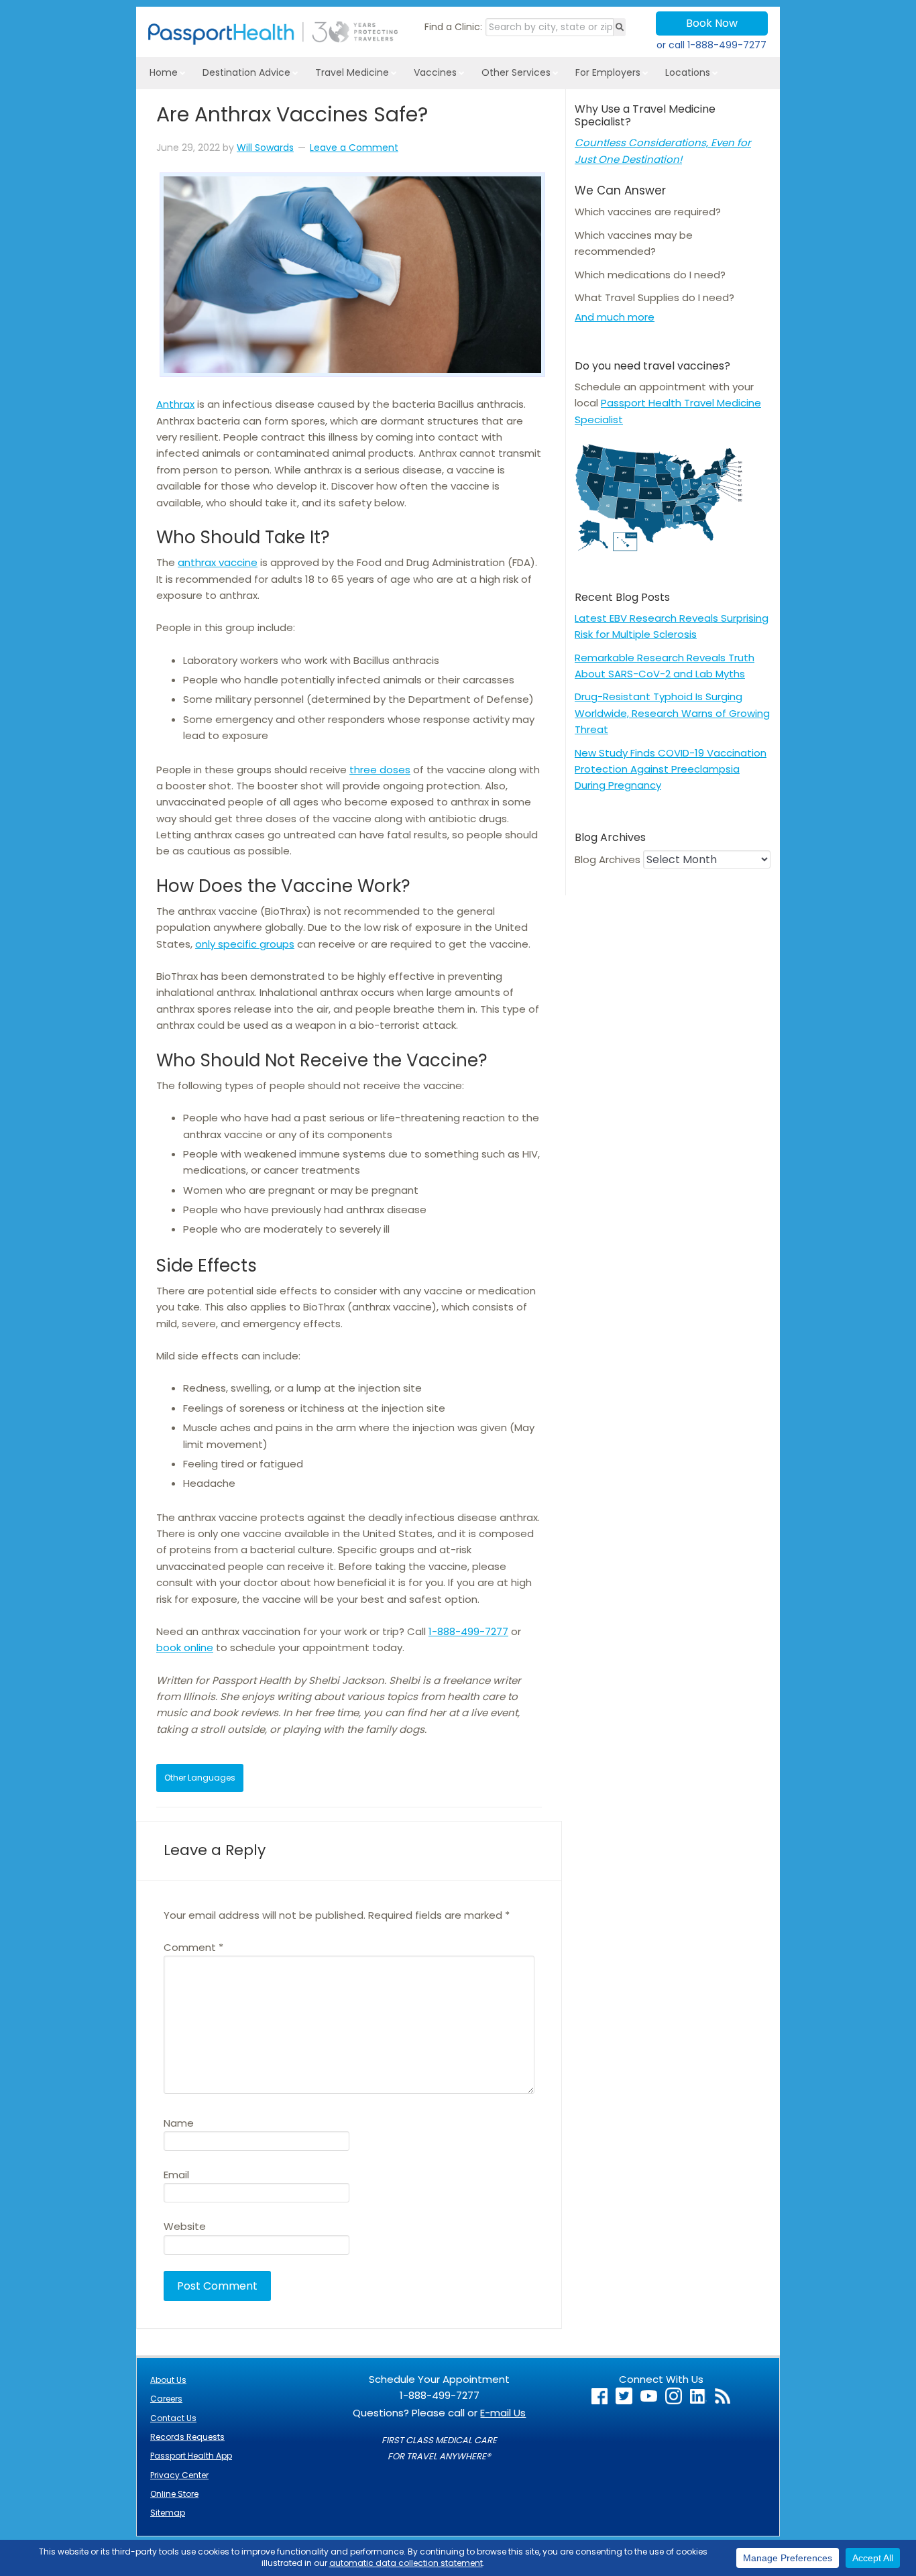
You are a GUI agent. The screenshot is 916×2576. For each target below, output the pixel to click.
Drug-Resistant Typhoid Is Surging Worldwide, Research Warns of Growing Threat (672, 713)
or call (711, 45)
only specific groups (245, 944)
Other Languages (200, 1778)
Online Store (174, 2494)
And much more (615, 317)
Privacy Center (179, 2475)
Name (179, 2123)
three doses (380, 770)
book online (185, 1647)
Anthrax (175, 404)
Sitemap (168, 2513)
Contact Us (173, 2418)
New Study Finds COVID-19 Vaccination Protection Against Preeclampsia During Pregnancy (671, 769)
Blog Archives (608, 859)
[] (620, 27)
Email (176, 2175)
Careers (166, 2399)
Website (185, 2226)
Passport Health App (191, 2456)
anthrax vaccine (218, 562)
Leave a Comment (354, 148)
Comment (193, 1947)
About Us (168, 2380)
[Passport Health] (273, 41)
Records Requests (187, 2437)
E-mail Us (503, 2413)
